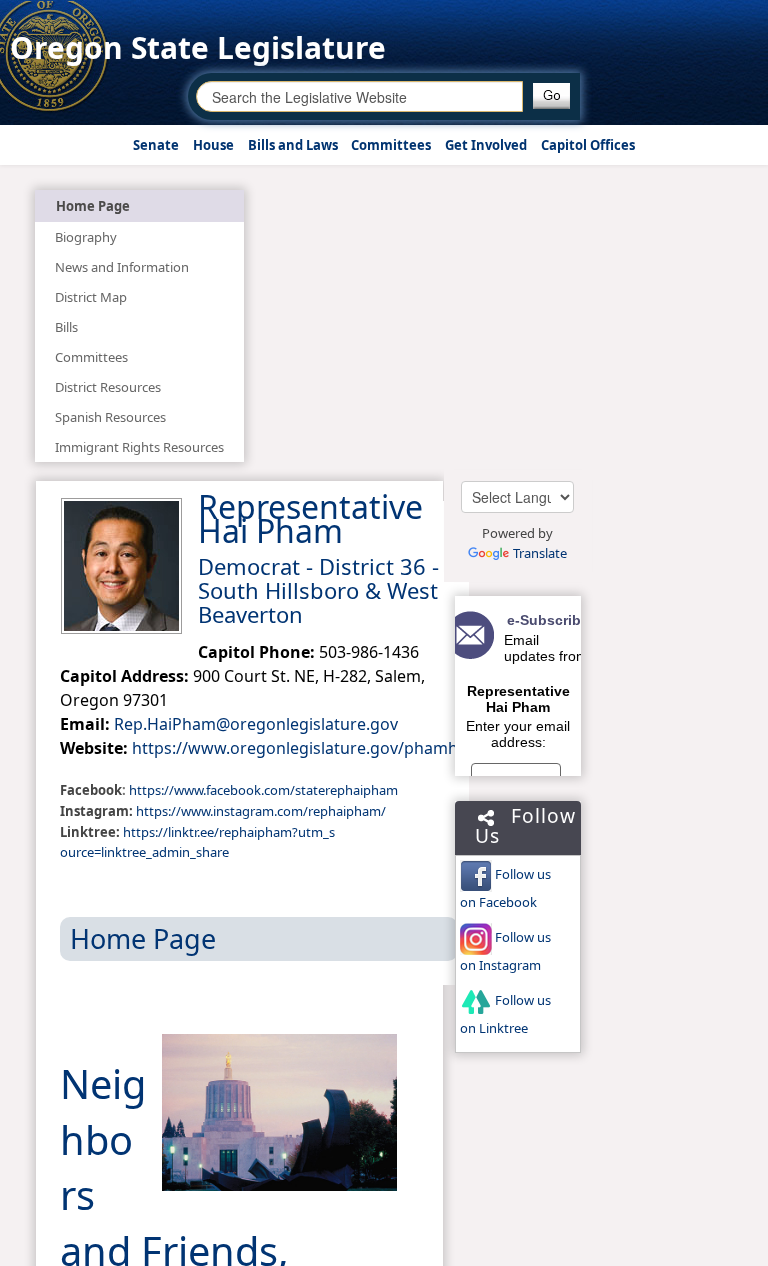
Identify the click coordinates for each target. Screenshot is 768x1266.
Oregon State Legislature (198, 47)
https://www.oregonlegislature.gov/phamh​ (295, 748)
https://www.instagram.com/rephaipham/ (261, 811)
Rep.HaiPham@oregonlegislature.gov (256, 724)
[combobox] (359, 96)
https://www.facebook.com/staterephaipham (263, 790)
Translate (540, 553)
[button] (551, 96)
